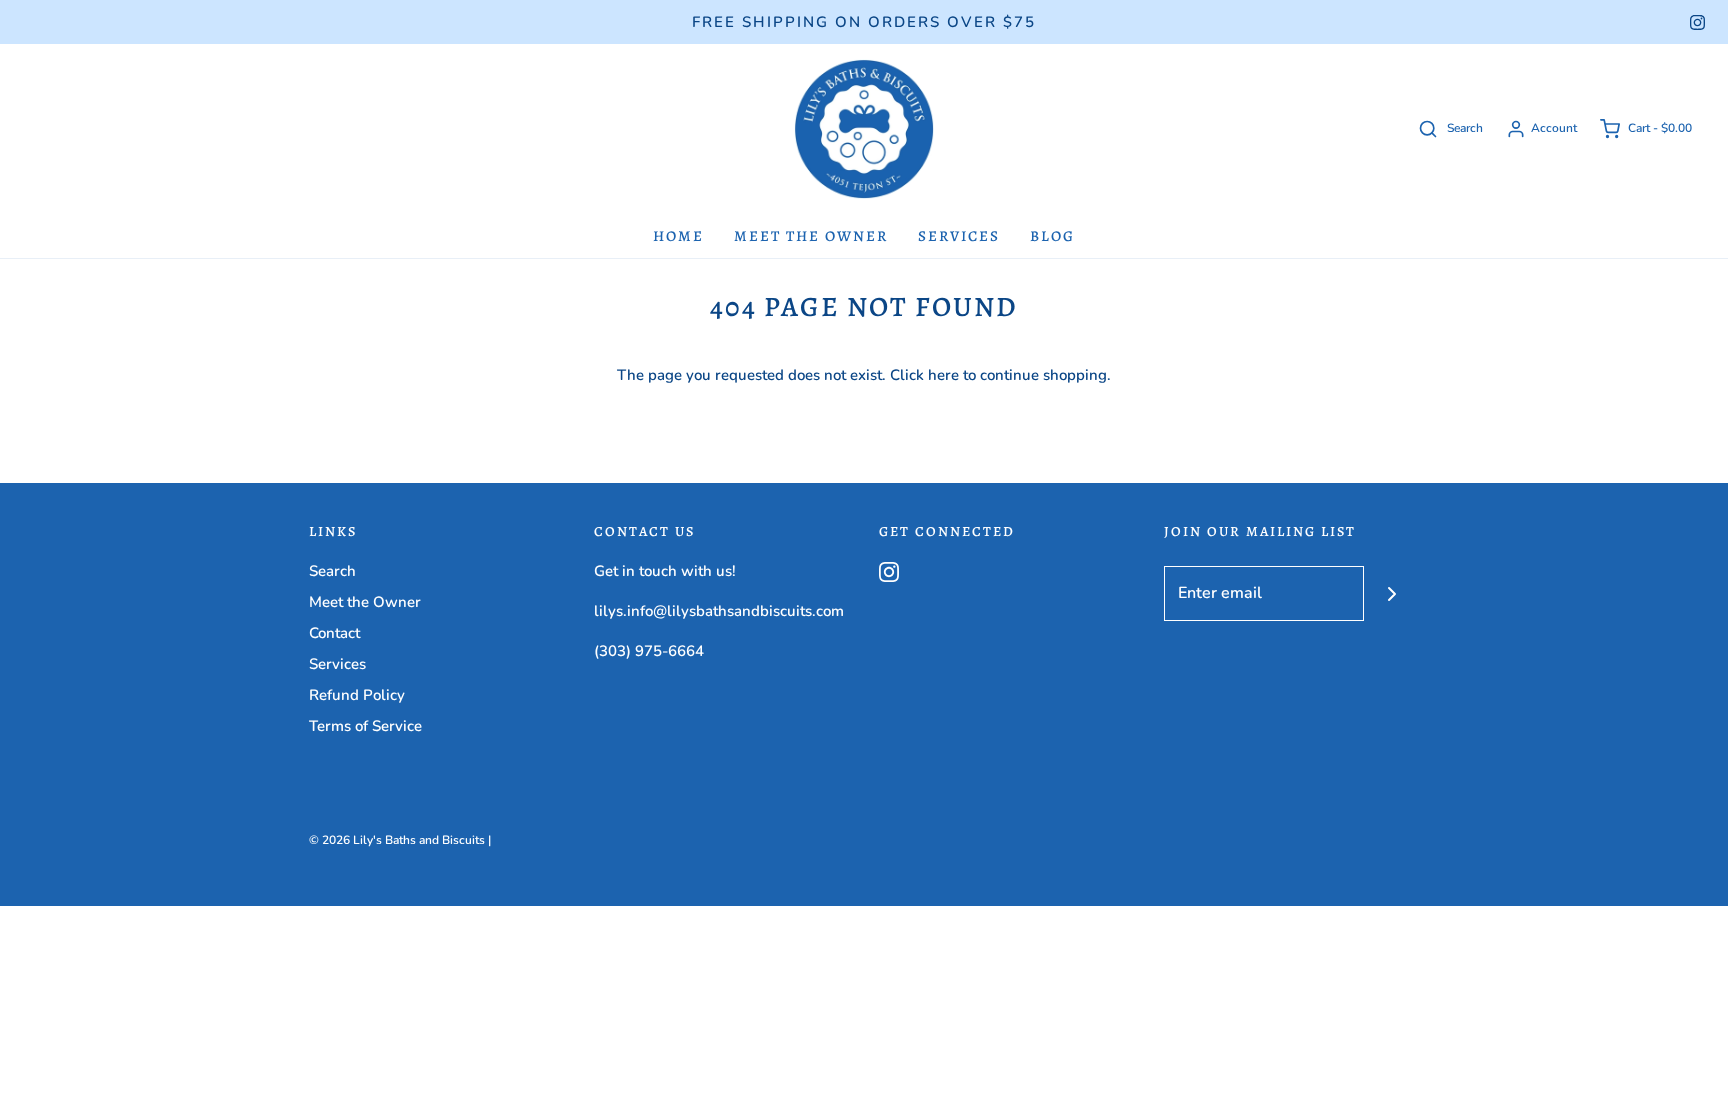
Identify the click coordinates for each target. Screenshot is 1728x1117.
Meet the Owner (811, 236)
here (943, 375)
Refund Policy (357, 695)
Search (332, 571)
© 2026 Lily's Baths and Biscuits (397, 840)
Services (959, 236)
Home (678, 236)
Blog (1052, 236)
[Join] (1391, 593)
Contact (334, 633)
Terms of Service (365, 726)
